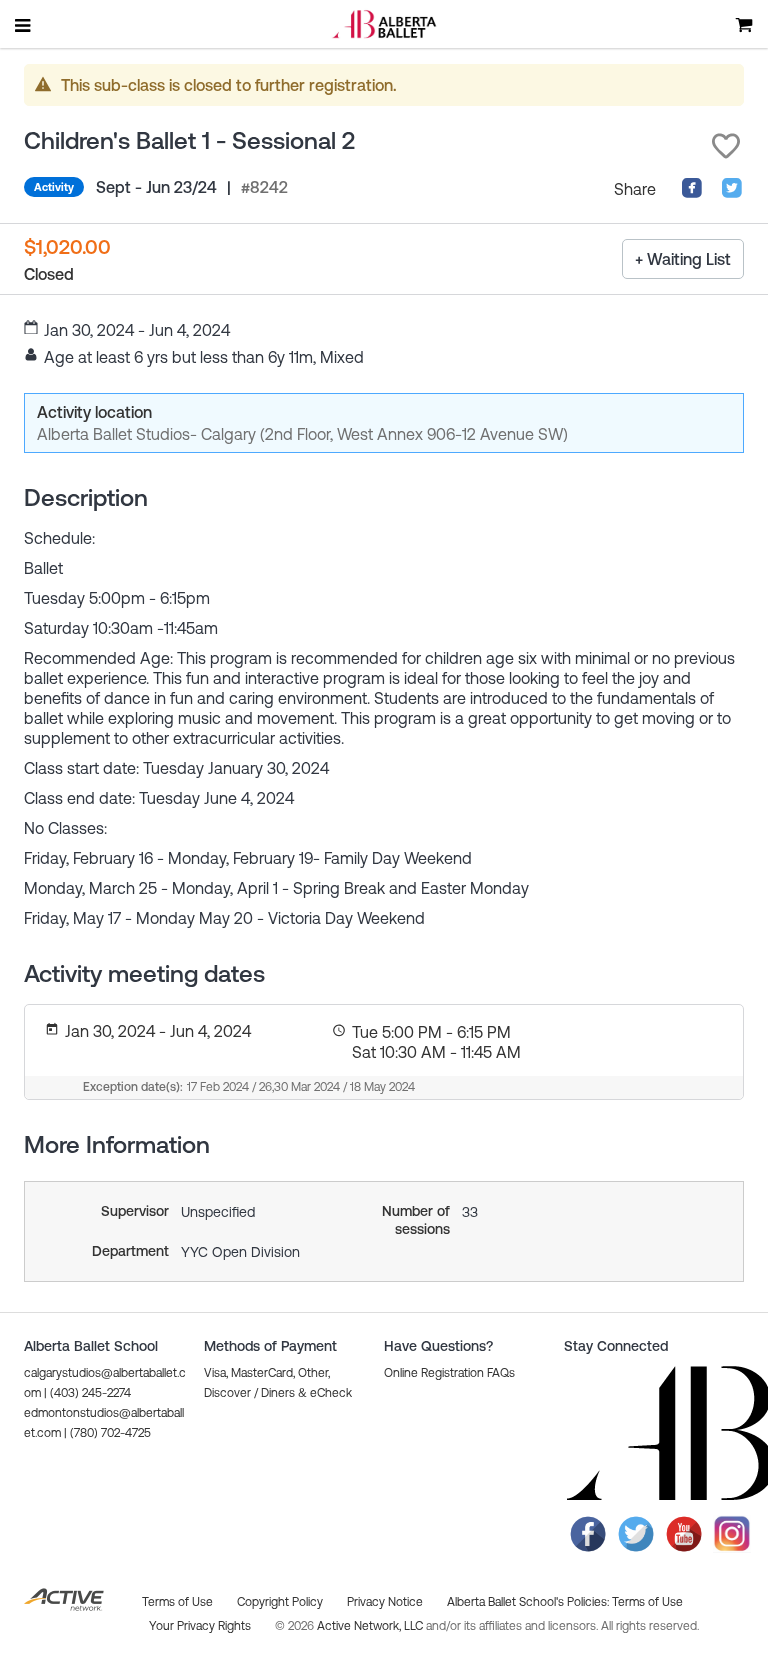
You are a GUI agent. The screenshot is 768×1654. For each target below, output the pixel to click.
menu (24, 25)
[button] (726, 146)
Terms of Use (647, 1602)
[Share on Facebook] (692, 193)
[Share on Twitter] (732, 193)
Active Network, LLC (371, 1626)
